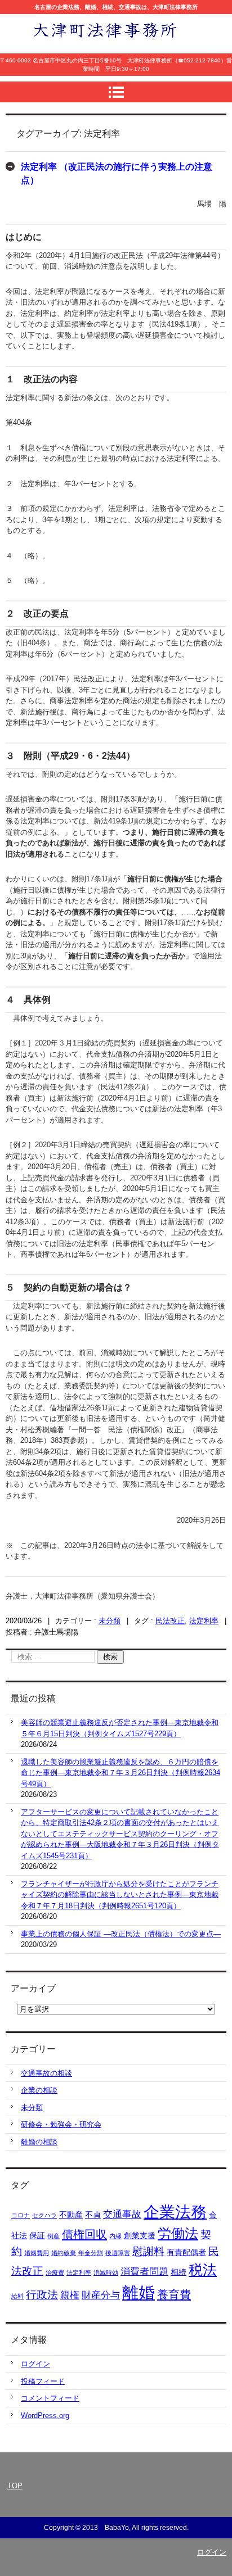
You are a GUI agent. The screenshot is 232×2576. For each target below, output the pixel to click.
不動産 (71, 2215)
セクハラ (44, 2215)
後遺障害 (118, 2253)
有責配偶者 (186, 2252)
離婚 (139, 2292)
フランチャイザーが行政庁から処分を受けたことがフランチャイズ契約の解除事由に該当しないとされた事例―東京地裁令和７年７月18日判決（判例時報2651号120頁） (120, 1895)
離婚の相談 (39, 2142)
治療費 (55, 2272)
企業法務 (175, 2212)
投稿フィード (43, 2381)
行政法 (42, 2295)
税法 (203, 2270)
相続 (179, 2272)
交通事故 (122, 2214)
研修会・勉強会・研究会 (61, 2124)
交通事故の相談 (46, 2073)
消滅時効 (106, 2272)
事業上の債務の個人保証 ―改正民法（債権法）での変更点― (121, 1934)
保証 (37, 2235)
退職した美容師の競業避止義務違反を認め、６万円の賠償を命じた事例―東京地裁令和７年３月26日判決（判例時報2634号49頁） (121, 1773)
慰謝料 (148, 2251)
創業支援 (140, 2235)
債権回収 (84, 2234)
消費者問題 (144, 2272)
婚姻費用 (37, 2253)
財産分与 (101, 2295)
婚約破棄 (64, 2253)
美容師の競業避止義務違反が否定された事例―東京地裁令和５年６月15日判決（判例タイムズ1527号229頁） (120, 1728)
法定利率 (204, 1621)
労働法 (178, 2234)
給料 (17, 2296)
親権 (70, 2295)
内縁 (115, 2236)
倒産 (53, 2236)
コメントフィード (50, 2398)
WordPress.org (45, 2416)
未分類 (110, 1621)
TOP (15, 2486)
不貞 (93, 2215)
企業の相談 (39, 2090)
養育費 (174, 2294)
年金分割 (91, 2253)
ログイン (35, 2364)
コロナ (21, 2215)
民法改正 (170, 1621)
